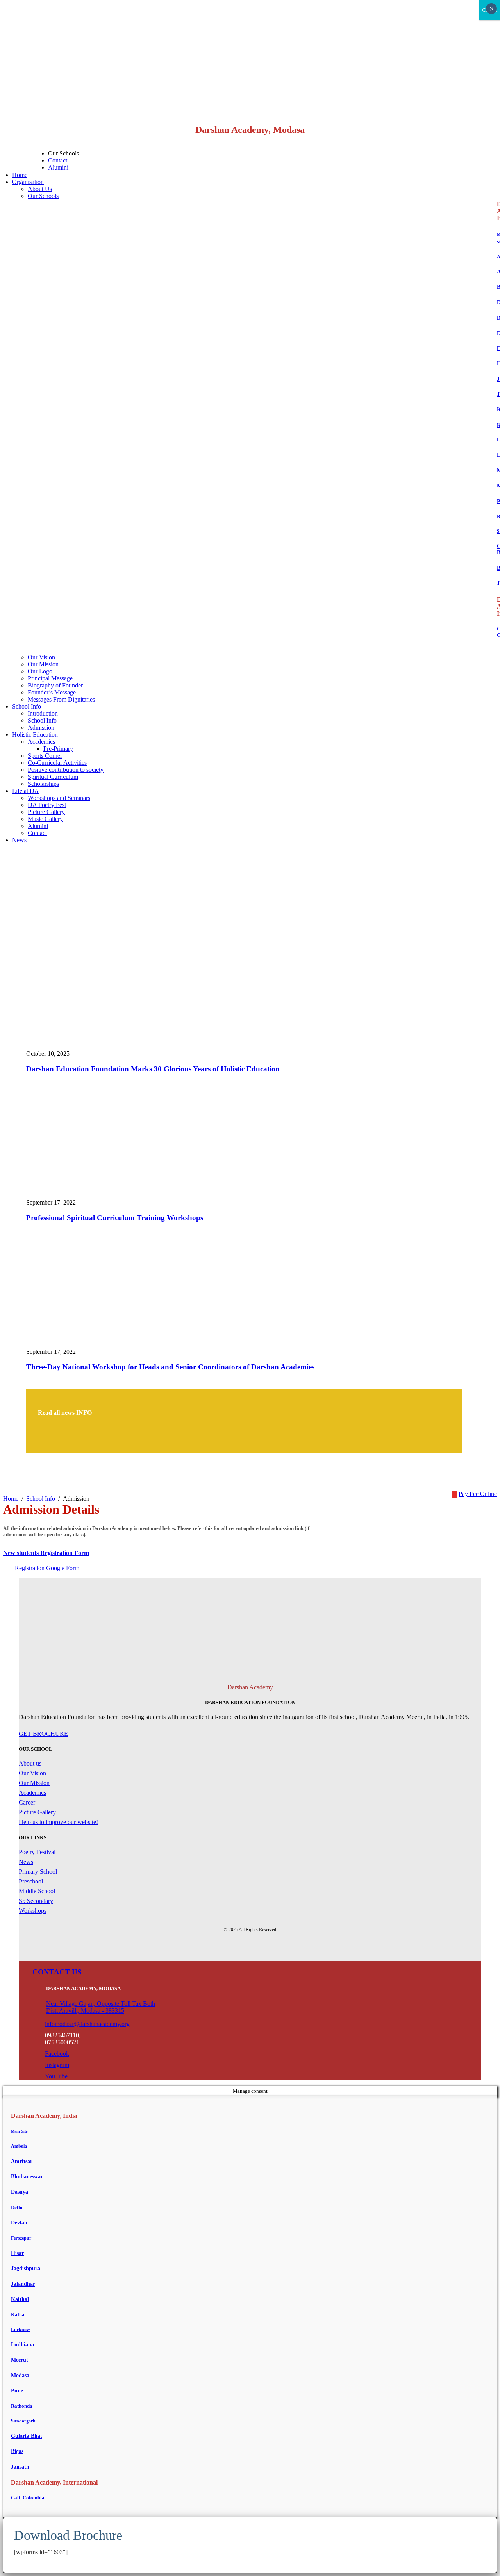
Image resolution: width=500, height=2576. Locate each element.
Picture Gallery (46, 812)
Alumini (58, 167)
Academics (41, 742)
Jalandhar (23, 2284)
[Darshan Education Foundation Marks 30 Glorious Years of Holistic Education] (176, 1047)
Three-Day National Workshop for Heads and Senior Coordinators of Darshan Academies (170, 1367)
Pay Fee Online (478, 1494)
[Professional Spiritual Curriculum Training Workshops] (124, 1195)
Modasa (20, 2375)
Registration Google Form (47, 1568)
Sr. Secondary (36, 1901)
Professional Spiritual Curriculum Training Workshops (115, 1218)
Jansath (20, 2467)
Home (20, 175)
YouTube (56, 2076)
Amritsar (22, 2161)
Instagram (57, 2065)
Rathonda (22, 2406)
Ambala (19, 2146)
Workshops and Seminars (59, 798)
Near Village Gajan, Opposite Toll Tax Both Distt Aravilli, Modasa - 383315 (101, 2007)
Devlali (19, 2223)
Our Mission (43, 664)
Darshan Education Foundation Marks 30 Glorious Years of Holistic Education (153, 1069)
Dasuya (20, 2192)
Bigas (17, 2451)
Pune (17, 2391)
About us (30, 1763)
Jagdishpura (26, 2268)
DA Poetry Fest (47, 805)
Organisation (28, 182)
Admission (41, 727)
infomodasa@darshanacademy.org (87, 2024)
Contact (58, 160)
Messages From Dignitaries (61, 699)
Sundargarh (23, 2421)
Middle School (37, 1891)
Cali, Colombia (28, 2498)
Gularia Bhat (27, 2436)
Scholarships (43, 784)
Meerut (20, 2360)
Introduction (43, 713)
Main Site (19, 2131)
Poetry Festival (37, 1852)
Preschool (31, 1881)
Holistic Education (35, 735)
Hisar (17, 2253)
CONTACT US (57, 1972)
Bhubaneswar (27, 2177)
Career (27, 1802)
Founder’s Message (52, 692)
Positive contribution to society (66, 770)
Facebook (57, 2054)
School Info (27, 706)
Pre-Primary (58, 749)
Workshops (33, 1911)
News (19, 840)
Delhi (17, 2207)
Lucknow (21, 2330)
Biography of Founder (55, 685)
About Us (40, 189)
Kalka (18, 2314)
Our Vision (41, 657)
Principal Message (50, 678)
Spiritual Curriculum (53, 777)
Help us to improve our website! (58, 1822)
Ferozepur (21, 2238)
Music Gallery (45, 819)
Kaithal (20, 2299)
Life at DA (26, 791)
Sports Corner (45, 756)
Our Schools (43, 196)
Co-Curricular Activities (57, 763)
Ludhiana (22, 2345)
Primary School (38, 1872)
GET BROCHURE (43, 1734)
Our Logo (40, 671)
